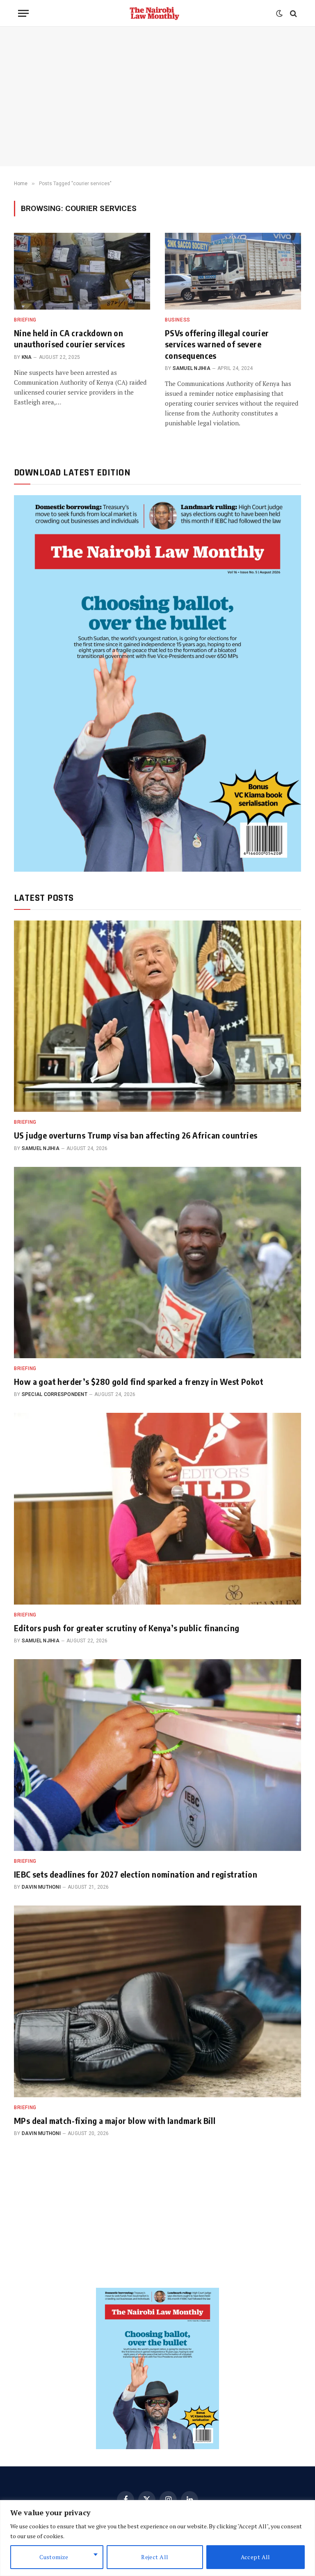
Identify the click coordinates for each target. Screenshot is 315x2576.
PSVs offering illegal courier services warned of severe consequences (217, 344)
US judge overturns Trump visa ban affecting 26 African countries (136, 1135)
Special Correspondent (55, 1394)
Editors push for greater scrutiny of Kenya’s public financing (127, 1628)
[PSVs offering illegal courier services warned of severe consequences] (233, 271)
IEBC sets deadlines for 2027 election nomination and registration (136, 1874)
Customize (54, 2557)
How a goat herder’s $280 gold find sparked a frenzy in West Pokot (139, 1381)
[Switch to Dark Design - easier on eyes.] (279, 14)
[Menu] (23, 13)
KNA (27, 357)
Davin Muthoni (41, 1887)
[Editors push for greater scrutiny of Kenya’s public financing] (157, 1509)
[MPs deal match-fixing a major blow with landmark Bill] (157, 2001)
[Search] (293, 13)
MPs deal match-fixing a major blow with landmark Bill (115, 2120)
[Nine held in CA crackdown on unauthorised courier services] (82, 271)
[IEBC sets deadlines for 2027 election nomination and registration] (157, 1755)
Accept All (256, 2557)
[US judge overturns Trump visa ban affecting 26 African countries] (157, 1016)
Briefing (25, 320)
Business (178, 320)
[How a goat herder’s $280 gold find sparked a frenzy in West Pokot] (157, 1263)
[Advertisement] (157, 96)
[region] (157, 2538)
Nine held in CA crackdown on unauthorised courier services (70, 338)
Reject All (155, 2557)
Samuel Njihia (192, 368)
